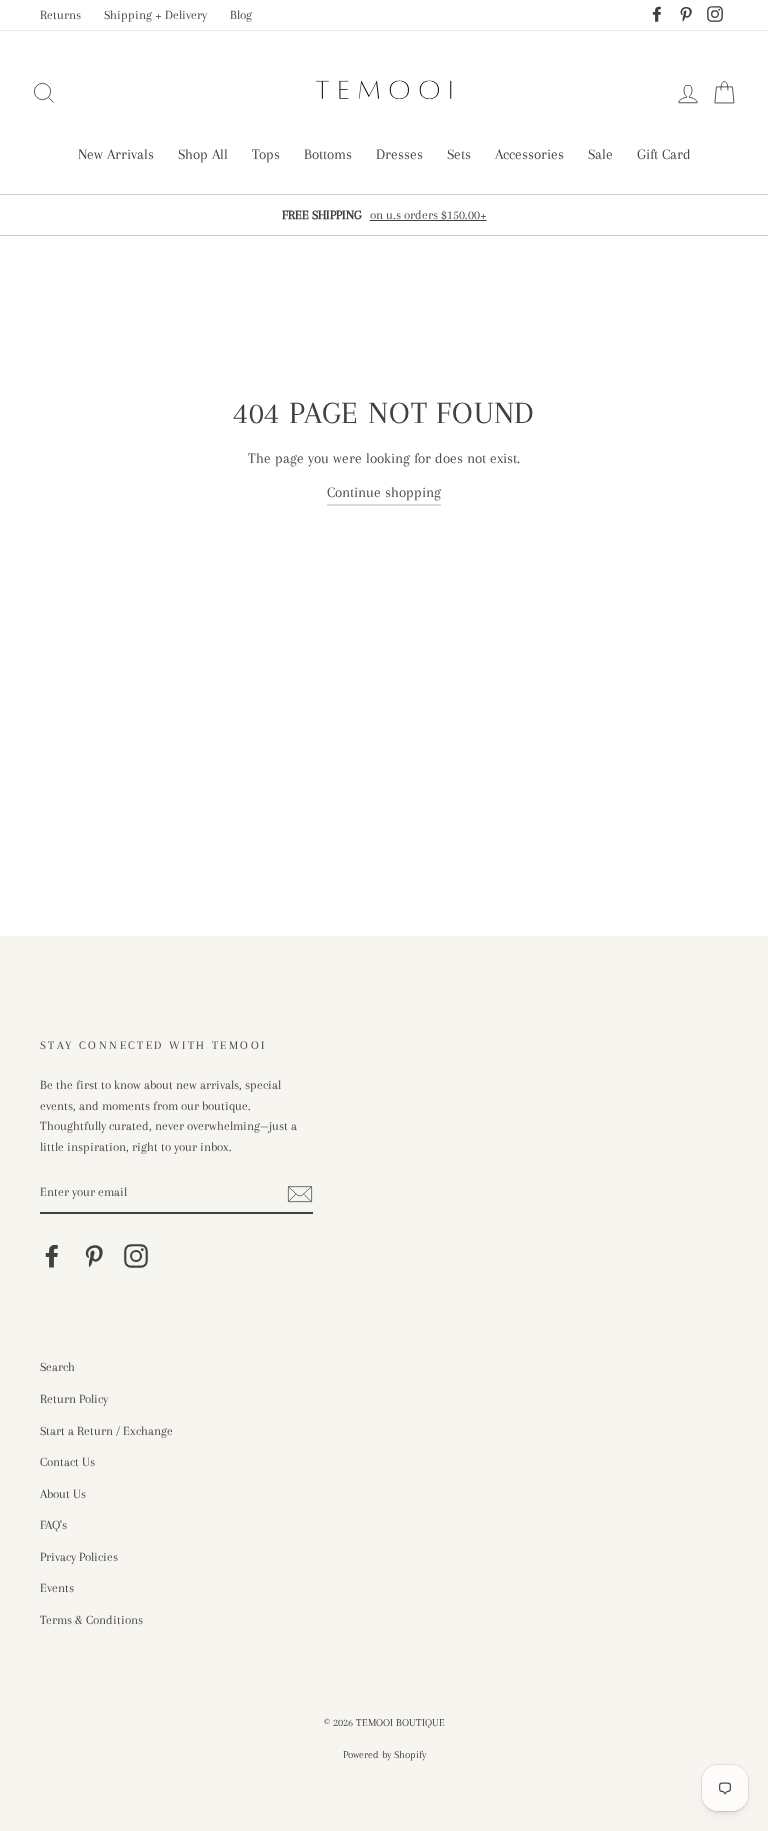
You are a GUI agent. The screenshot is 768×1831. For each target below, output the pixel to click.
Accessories (529, 154)
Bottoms (328, 154)
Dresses (399, 154)
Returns (60, 15)
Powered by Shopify (384, 1754)
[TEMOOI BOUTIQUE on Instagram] (136, 1256)
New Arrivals (116, 154)
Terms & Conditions (91, 1620)
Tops (266, 154)
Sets (459, 154)
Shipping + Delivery (155, 15)
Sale (600, 154)
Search (57, 1367)
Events (57, 1588)
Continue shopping (384, 492)
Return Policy (74, 1399)
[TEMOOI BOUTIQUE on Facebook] (52, 1256)
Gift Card (664, 154)
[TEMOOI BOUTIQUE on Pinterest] (94, 1256)
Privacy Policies (79, 1557)
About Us (63, 1494)
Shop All (203, 154)
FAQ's (53, 1525)
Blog (241, 15)
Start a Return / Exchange (106, 1431)
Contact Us (67, 1462)
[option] (384, 215)
